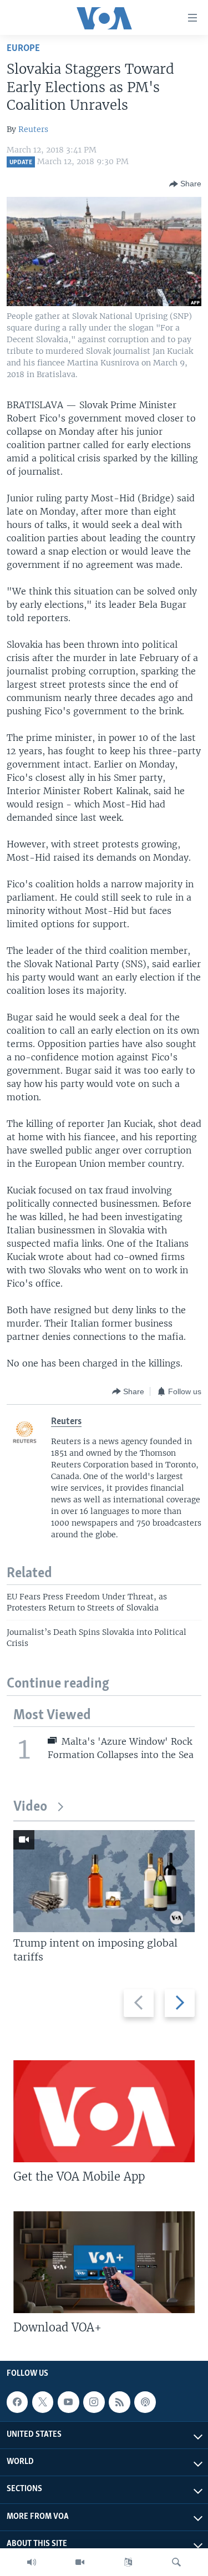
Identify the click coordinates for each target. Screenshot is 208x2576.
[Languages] (128, 2562)
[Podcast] (145, 2402)
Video (30, 1807)
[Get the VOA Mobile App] (104, 2111)
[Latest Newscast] (32, 2562)
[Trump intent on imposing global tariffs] (104, 1881)
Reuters (33, 129)
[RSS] (119, 2402)
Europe (23, 49)
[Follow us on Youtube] (68, 2402)
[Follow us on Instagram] (94, 2402)
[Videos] (80, 2562)
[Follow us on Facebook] (17, 2402)
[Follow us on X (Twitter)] (43, 2402)
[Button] (185, 184)
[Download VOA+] (104, 2262)
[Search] (176, 2562)
